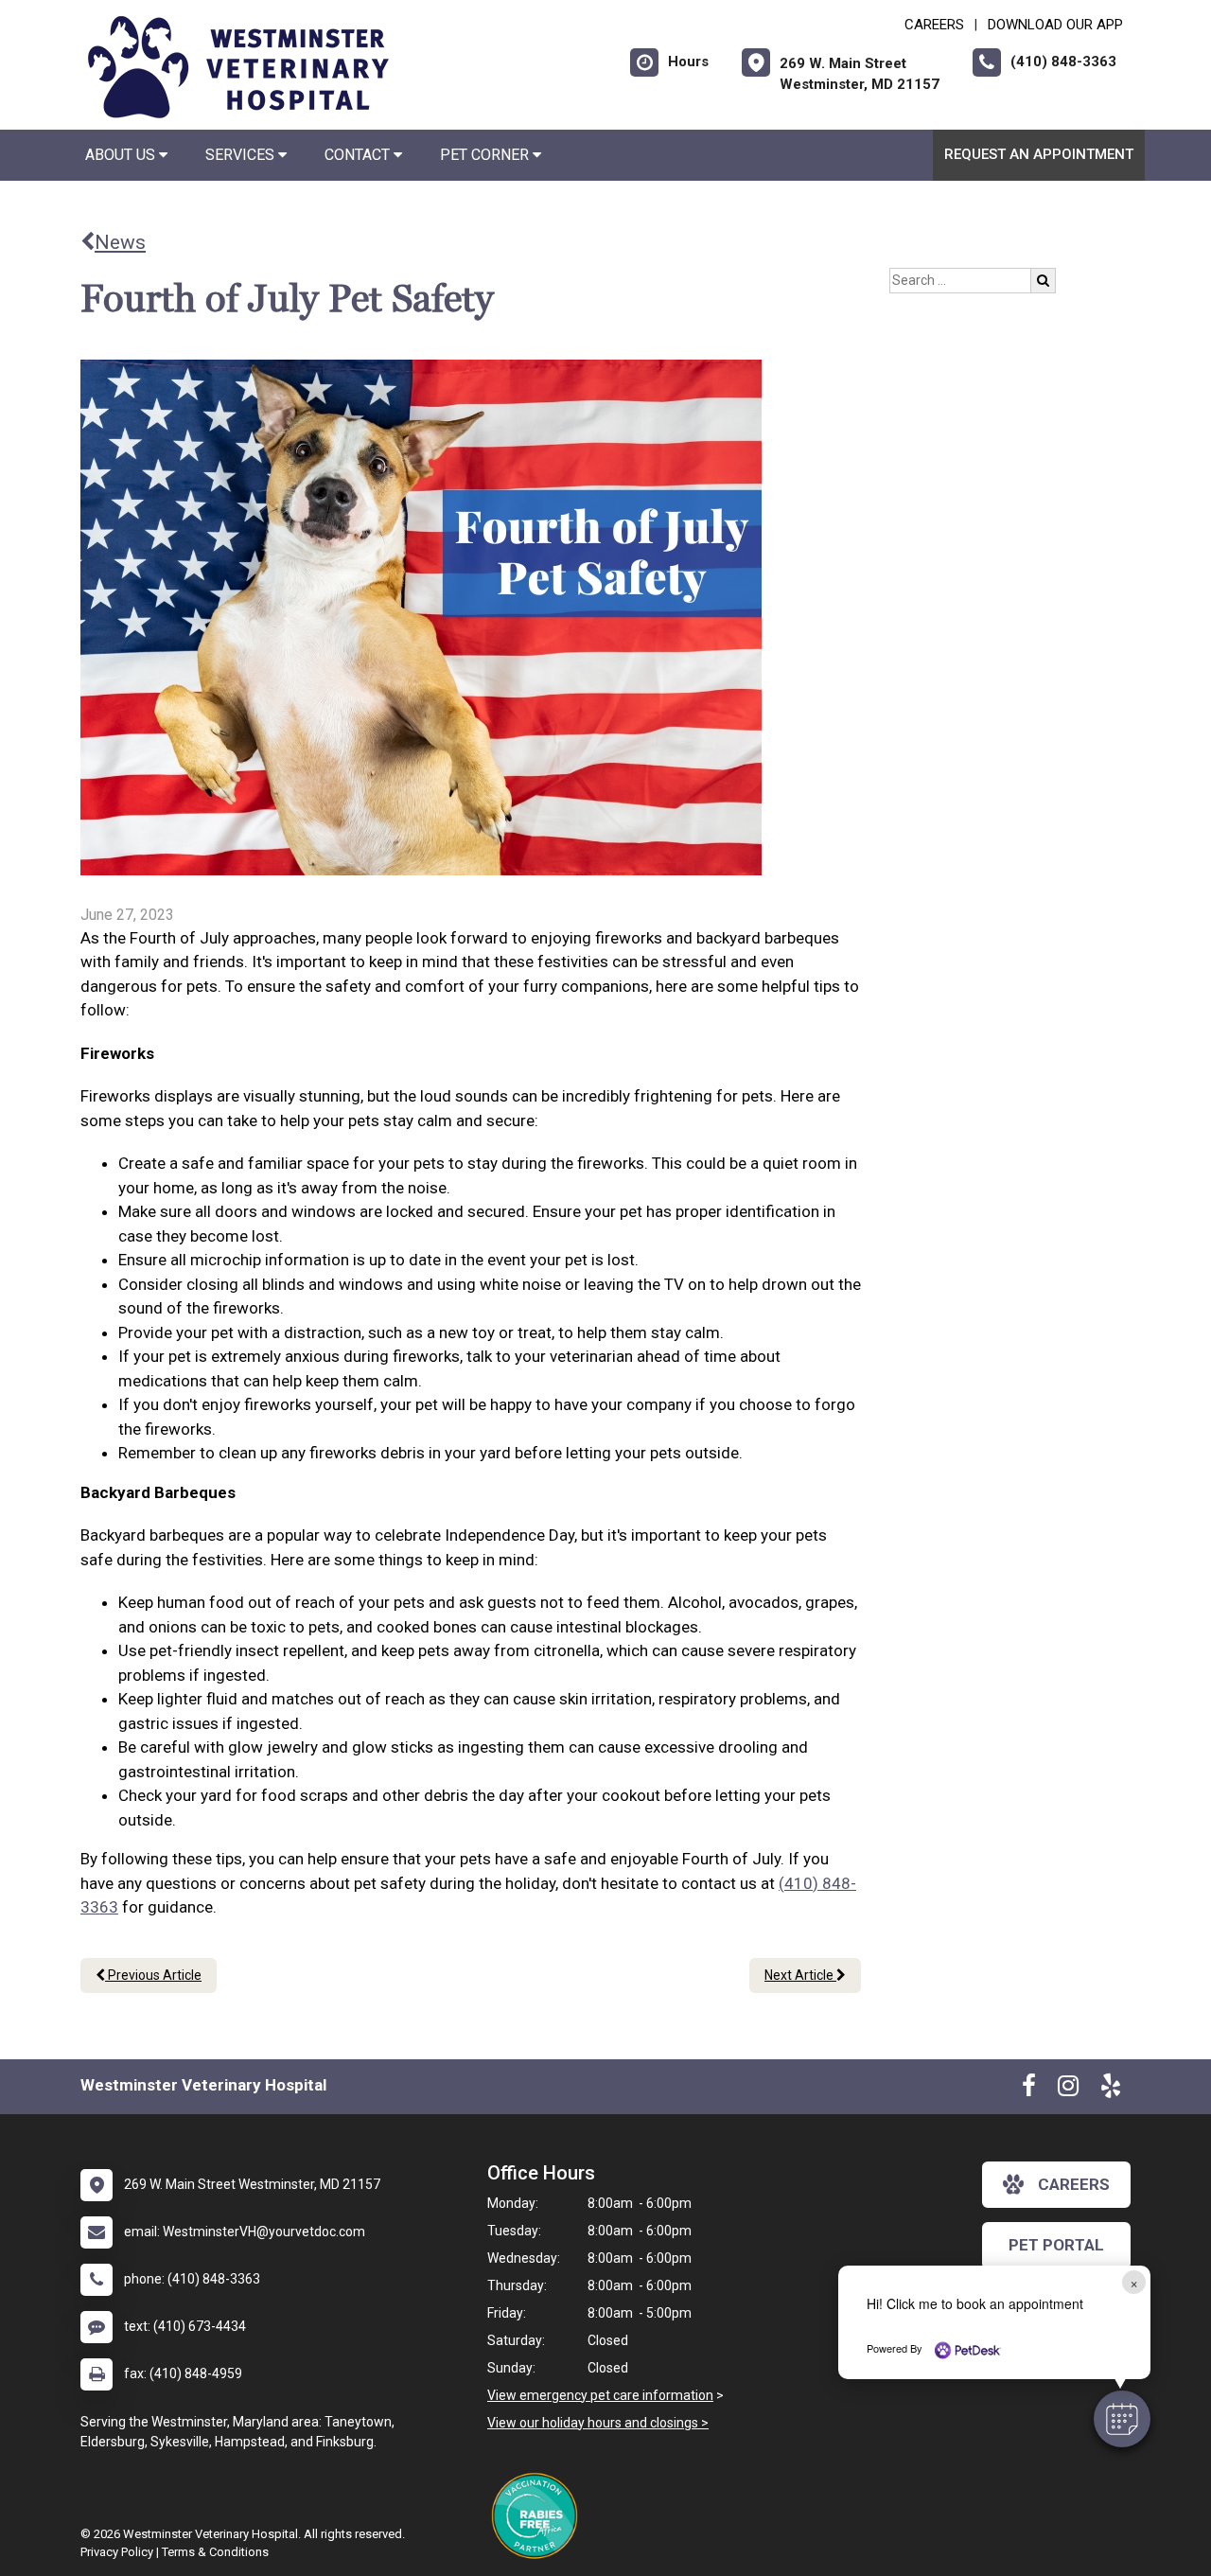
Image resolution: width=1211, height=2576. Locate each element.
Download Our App (1055, 25)
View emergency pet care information (600, 2395)
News (120, 242)
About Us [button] (122, 155)
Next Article (800, 1975)
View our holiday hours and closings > (598, 2423)
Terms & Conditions (215, 2552)
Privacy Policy (117, 2552)
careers (1074, 2184)
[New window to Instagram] (1068, 2090)
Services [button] (242, 155)
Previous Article (153, 1975)
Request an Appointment (1039, 154)
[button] (1122, 2419)
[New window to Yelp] (1111, 2090)
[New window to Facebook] (1029, 2090)
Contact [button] (359, 155)
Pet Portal (1056, 2245)
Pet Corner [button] (486, 155)
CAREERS (934, 25)
